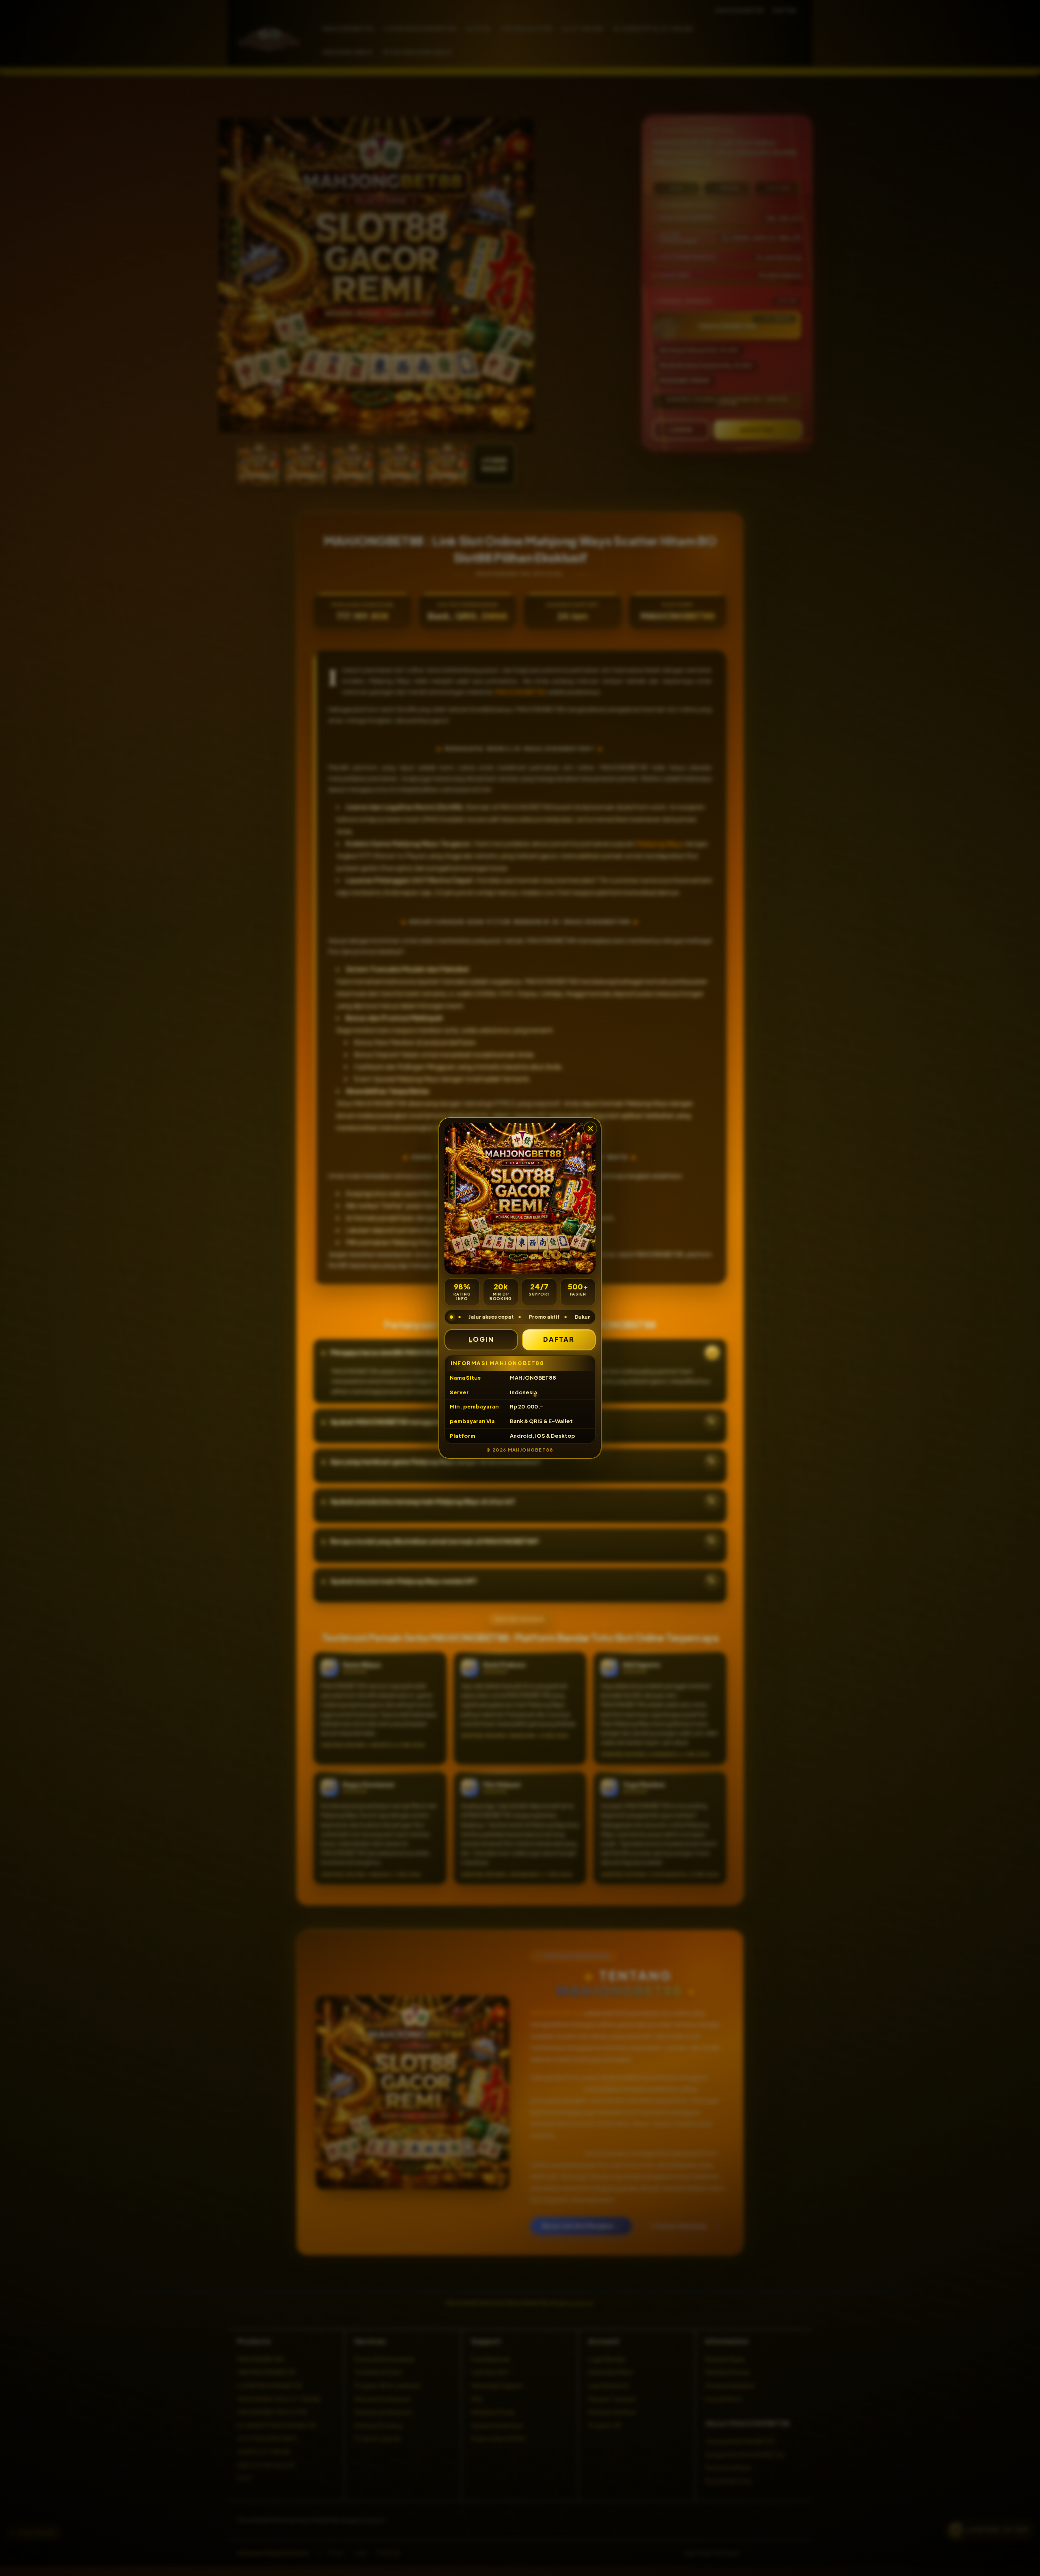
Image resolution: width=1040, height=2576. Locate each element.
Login (481, 1339)
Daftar (559, 1339)
